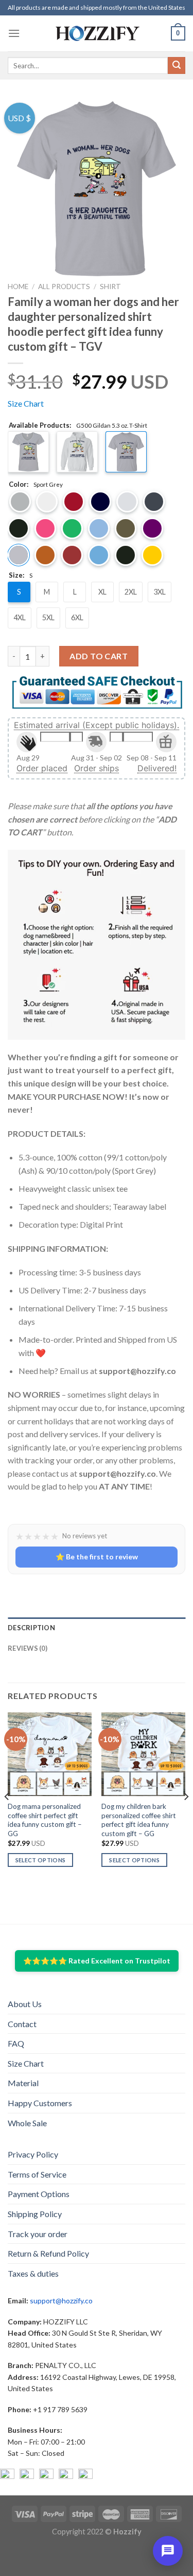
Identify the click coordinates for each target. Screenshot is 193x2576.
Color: (36, 485)
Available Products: (78, 426)
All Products (64, 287)
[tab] (97, 2442)
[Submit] (177, 66)
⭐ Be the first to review (97, 2371)
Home (18, 287)
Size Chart (26, 403)
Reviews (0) (28, 2463)
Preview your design (59, 1439)
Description (31, 2442)
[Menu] (14, 33)
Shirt (110, 287)
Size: (21, 576)
